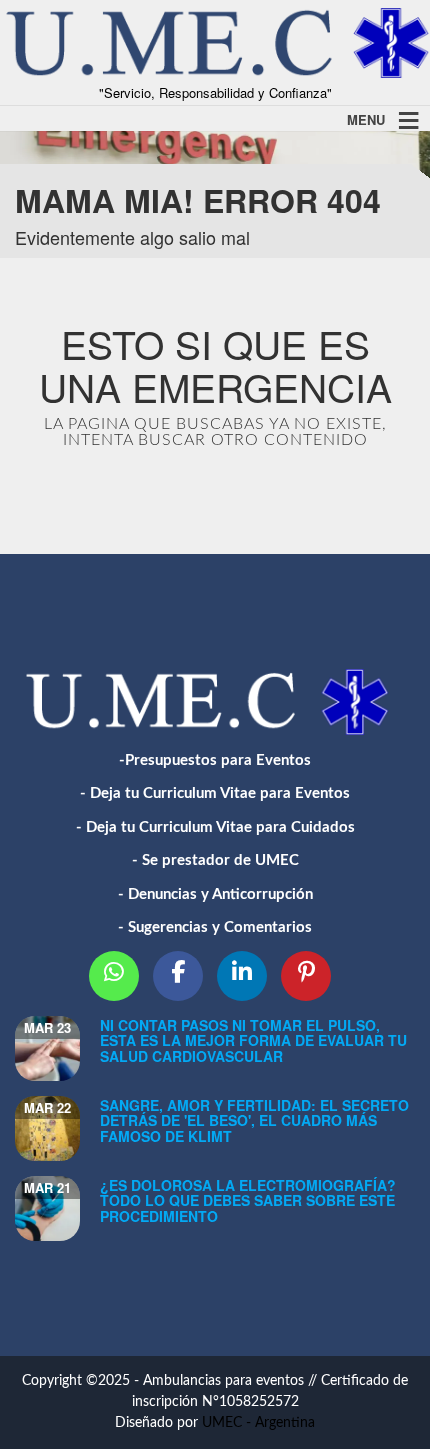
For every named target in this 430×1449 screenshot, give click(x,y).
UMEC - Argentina (258, 1423)
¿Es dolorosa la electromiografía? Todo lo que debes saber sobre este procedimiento (248, 1200)
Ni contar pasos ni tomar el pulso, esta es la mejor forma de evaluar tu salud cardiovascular (253, 1040)
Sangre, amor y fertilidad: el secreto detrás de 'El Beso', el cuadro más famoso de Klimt (254, 1120)
